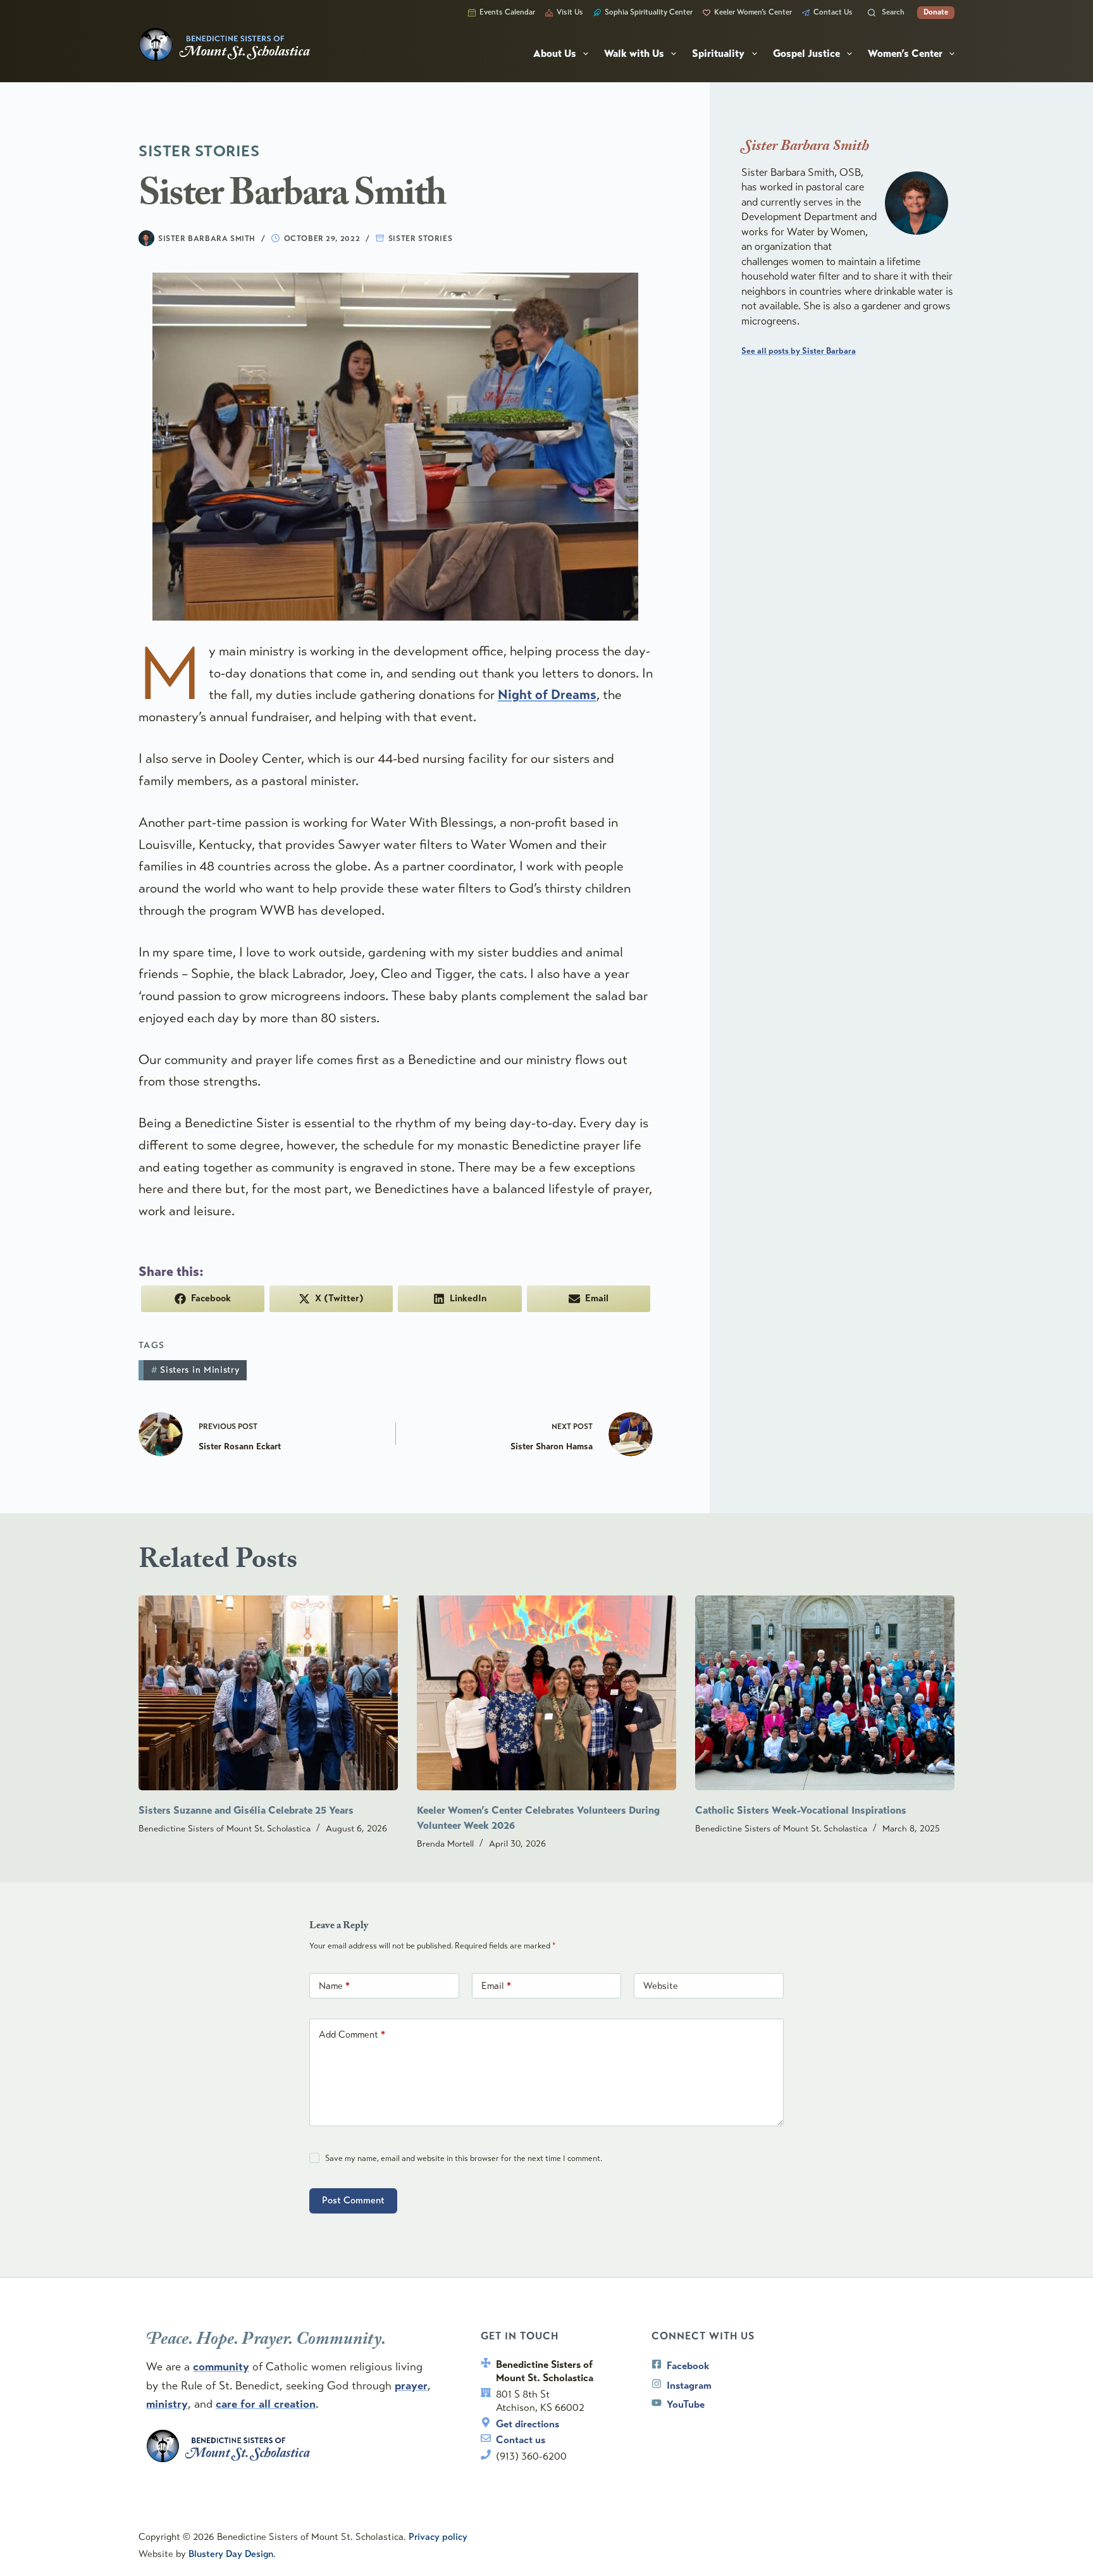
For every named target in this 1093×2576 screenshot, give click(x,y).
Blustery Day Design (231, 2554)
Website (661, 1986)
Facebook (688, 2366)
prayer (411, 2386)
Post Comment (353, 2200)
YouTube (686, 2404)
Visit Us (570, 12)
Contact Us (833, 12)
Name (334, 1986)
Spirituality (718, 54)
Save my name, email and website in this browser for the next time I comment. (464, 2158)
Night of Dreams (547, 695)
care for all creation (266, 2404)
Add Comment (352, 2034)
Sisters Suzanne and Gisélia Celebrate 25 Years (246, 1811)
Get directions (528, 2424)
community (221, 2367)
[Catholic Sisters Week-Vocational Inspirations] (825, 1693)
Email (496, 1986)
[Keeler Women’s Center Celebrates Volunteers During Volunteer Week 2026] (546, 1693)
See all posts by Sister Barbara (799, 351)
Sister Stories (420, 238)
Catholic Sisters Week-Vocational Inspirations (801, 1811)
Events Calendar (507, 12)
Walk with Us (634, 54)
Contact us (521, 2440)
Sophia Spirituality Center (649, 12)
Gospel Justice (806, 54)
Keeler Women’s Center (753, 12)
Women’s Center (905, 54)
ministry (167, 2404)
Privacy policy (438, 2537)
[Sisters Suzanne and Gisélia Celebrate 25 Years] (268, 1693)
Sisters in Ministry (195, 1370)
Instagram (689, 2385)
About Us (555, 54)
